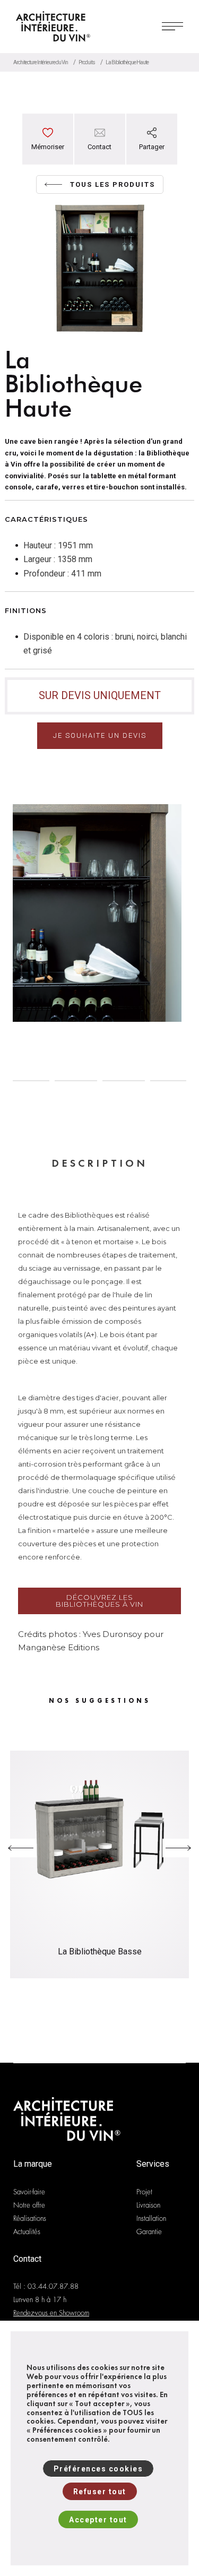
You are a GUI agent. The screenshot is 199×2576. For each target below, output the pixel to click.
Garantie (149, 2232)
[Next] (178, 1848)
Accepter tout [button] (98, 2520)
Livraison (148, 2205)
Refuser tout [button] (100, 2492)
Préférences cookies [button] (98, 2469)
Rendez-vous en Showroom (51, 2313)
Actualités (27, 2232)
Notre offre (29, 2205)
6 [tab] (171, 1081)
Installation (151, 2219)
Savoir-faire (29, 2192)
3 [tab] (28, 1081)
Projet (144, 2192)
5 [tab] (124, 1081)
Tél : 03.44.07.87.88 (46, 2286)
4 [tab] (76, 1081)
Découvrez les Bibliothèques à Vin (99, 1601)
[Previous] (21, 1848)
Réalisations (30, 2219)
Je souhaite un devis (100, 735)
